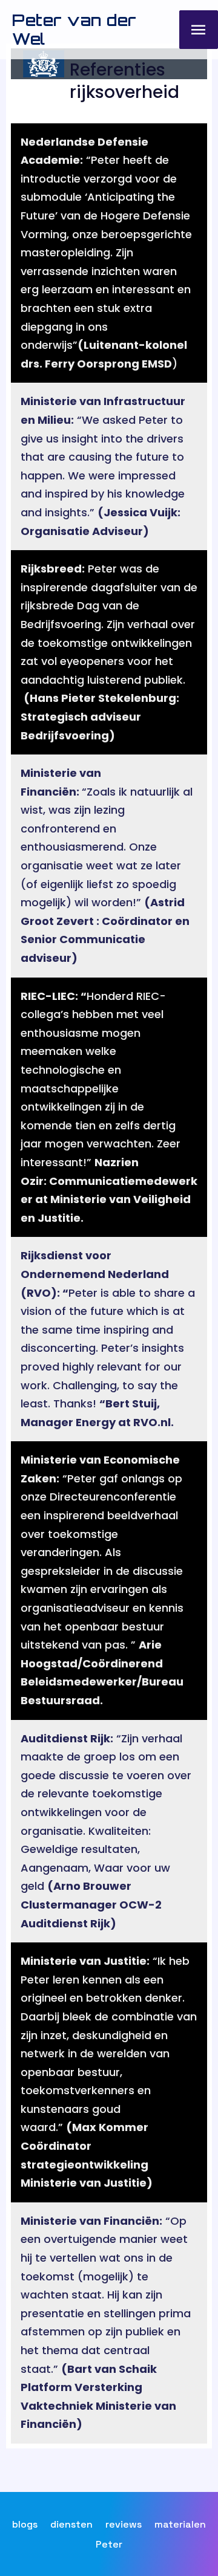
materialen (180, 2524)
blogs (25, 2524)
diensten (71, 2524)
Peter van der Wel (74, 29)
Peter (109, 2544)
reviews (124, 2524)
